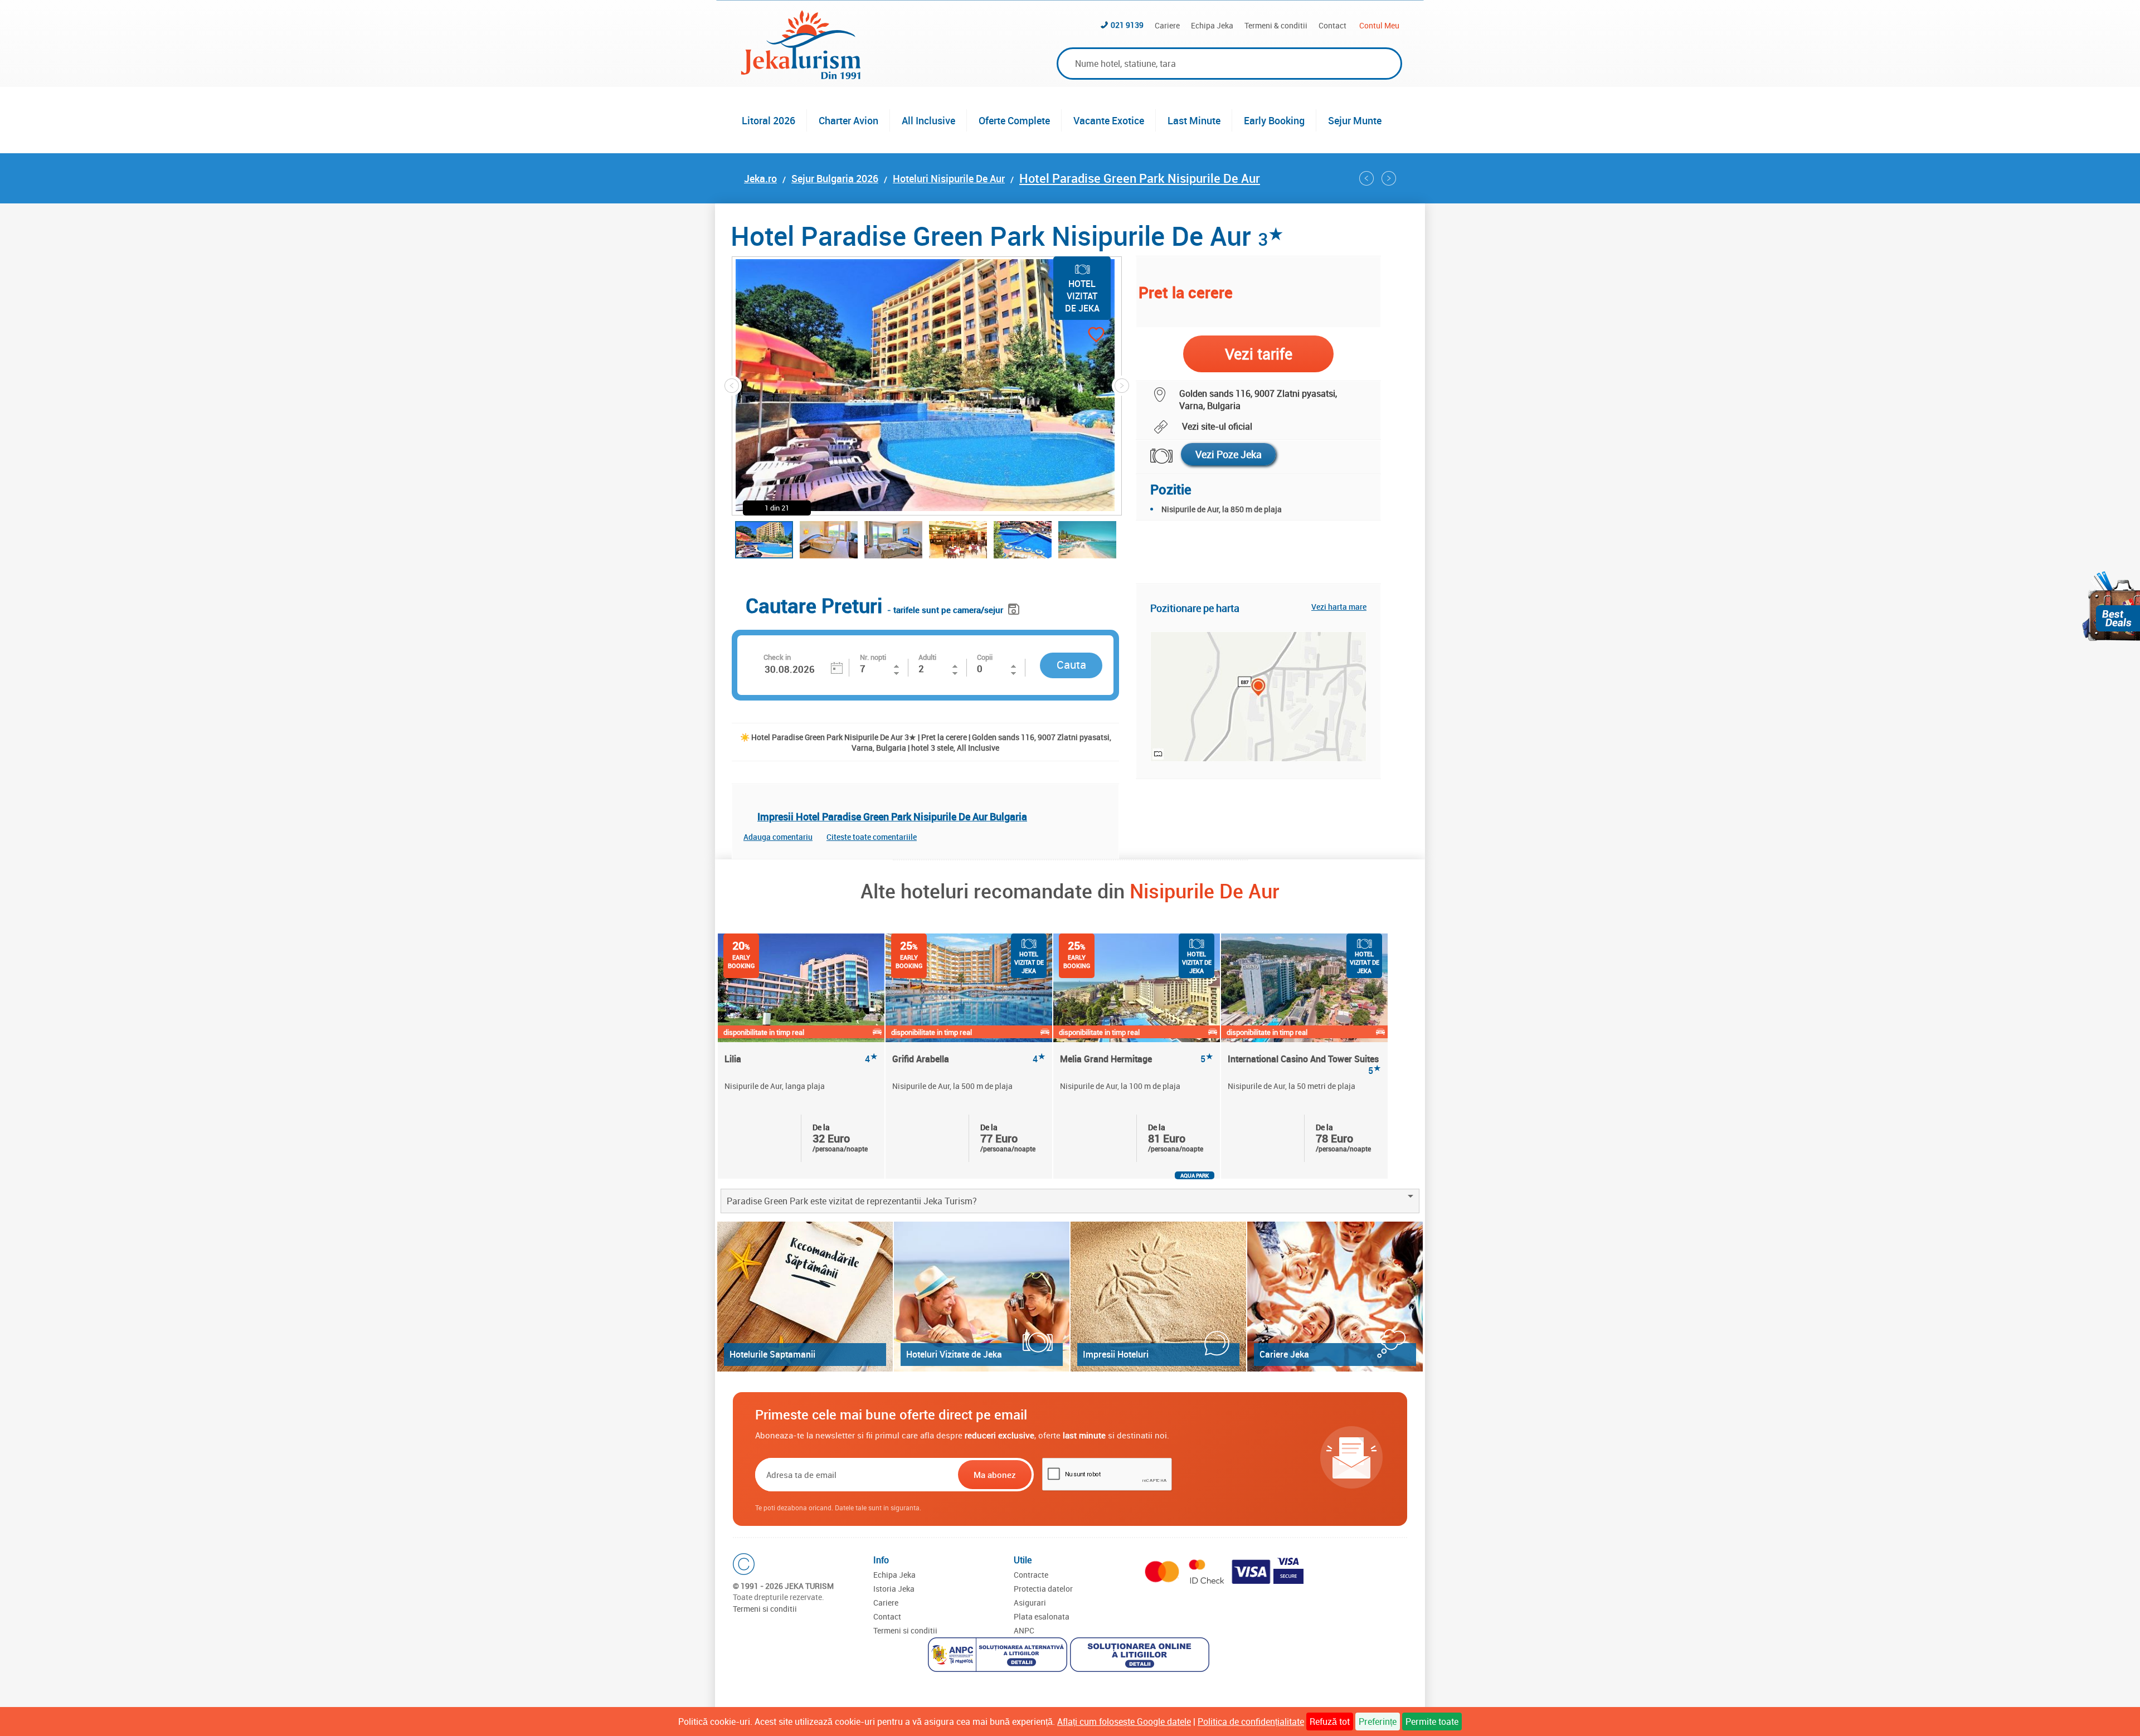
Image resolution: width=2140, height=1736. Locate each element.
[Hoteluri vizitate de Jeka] (982, 1297)
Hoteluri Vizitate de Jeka (954, 1354)
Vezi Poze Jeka (1229, 454)
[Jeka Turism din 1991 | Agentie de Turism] (801, 76)
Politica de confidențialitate (1251, 1722)
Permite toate (1432, 1722)
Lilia (801, 1059)
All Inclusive (928, 120)
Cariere (1167, 25)
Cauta (1071, 665)
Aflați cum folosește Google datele (1124, 1722)
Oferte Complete (1014, 120)
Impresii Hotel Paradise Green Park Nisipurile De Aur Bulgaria (892, 816)
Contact (1332, 25)
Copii (985, 657)
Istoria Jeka (894, 1589)
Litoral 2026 (769, 120)
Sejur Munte (1355, 120)
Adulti (927, 657)
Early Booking (1274, 120)
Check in (777, 657)
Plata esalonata (1042, 1616)
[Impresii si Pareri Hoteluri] (1158, 1297)
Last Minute (1194, 120)
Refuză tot (1330, 1722)
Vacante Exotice (1109, 120)
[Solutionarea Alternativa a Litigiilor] (999, 1656)
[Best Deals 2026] (2111, 606)
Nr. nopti (873, 657)
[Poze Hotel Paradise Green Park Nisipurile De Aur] (1154, 456)
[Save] (1015, 607)
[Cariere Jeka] (1335, 1297)
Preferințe (1378, 1722)
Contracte (1031, 1575)
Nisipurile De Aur (1205, 891)
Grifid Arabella (969, 1059)
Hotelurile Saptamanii (772, 1354)
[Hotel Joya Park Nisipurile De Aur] (1389, 178)
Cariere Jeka (1284, 1354)
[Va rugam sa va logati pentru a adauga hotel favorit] (1076, 336)
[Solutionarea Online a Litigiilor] (1141, 1656)
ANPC (1024, 1630)
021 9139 (1127, 25)
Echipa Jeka (1212, 25)
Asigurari (1030, 1603)
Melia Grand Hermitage (1137, 1059)
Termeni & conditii (1276, 25)
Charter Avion (848, 120)
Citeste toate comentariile (872, 837)
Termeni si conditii (765, 1609)
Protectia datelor (1043, 1589)
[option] (802, 1056)
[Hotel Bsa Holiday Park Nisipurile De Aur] (1366, 178)
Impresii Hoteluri (1116, 1354)
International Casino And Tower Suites (1304, 1064)
